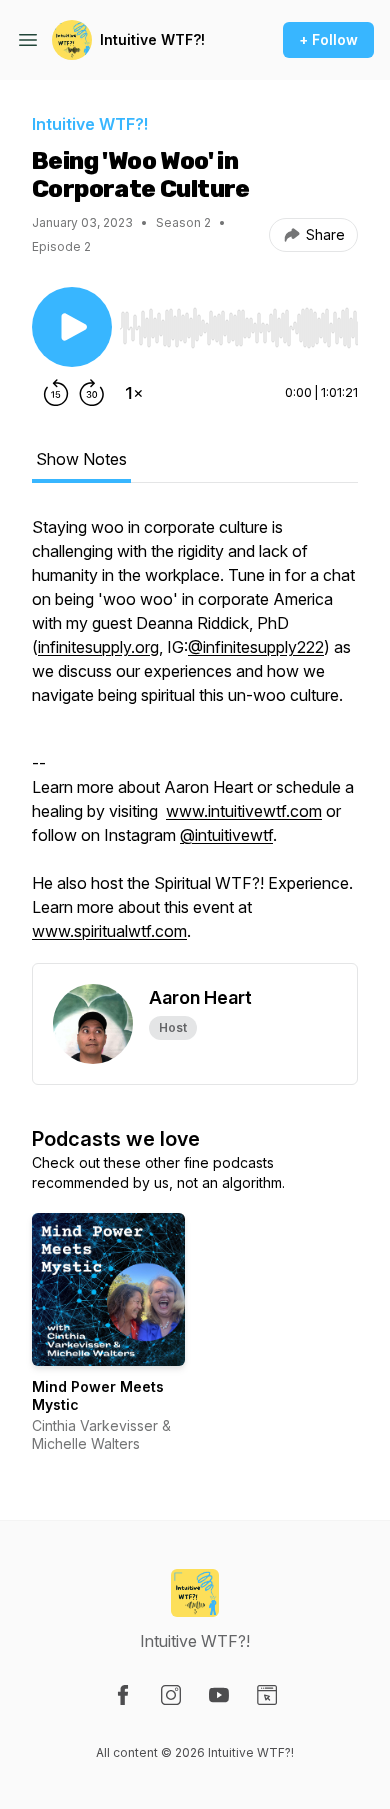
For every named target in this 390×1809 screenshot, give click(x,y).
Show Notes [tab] (81, 459)
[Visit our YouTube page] (219, 1695)
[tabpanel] (195, 739)
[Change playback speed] (134, 393)
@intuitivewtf (226, 835)
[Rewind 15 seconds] (56, 393)
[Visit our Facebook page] (123, 1695)
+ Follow (328, 39)
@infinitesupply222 (256, 647)
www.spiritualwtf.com (109, 931)
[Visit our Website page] (267, 1695)
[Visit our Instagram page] (171, 1695)
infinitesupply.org (98, 647)
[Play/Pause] (72, 327)
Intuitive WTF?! (152, 39)
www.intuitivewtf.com (244, 811)
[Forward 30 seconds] (92, 393)
